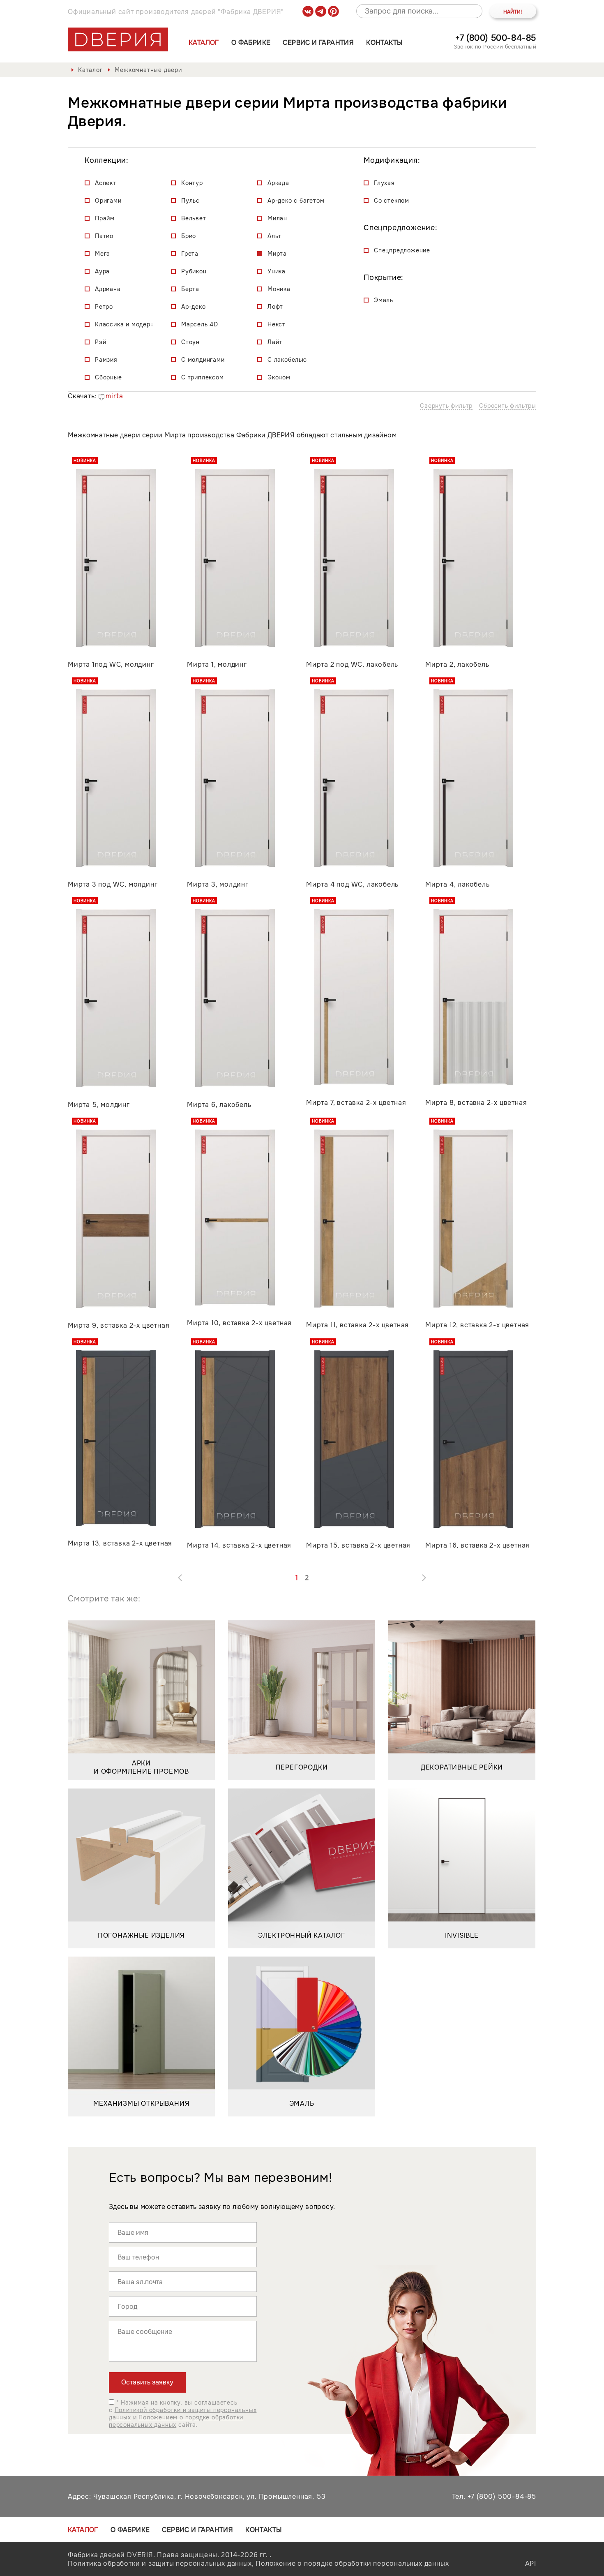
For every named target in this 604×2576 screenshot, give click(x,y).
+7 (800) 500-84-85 (496, 38)
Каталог (204, 43)
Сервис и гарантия (318, 43)
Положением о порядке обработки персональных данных (176, 2421)
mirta (114, 396)
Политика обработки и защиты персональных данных (160, 2563)
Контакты (384, 43)
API (531, 2563)
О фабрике (251, 43)
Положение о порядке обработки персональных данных (352, 2563)
